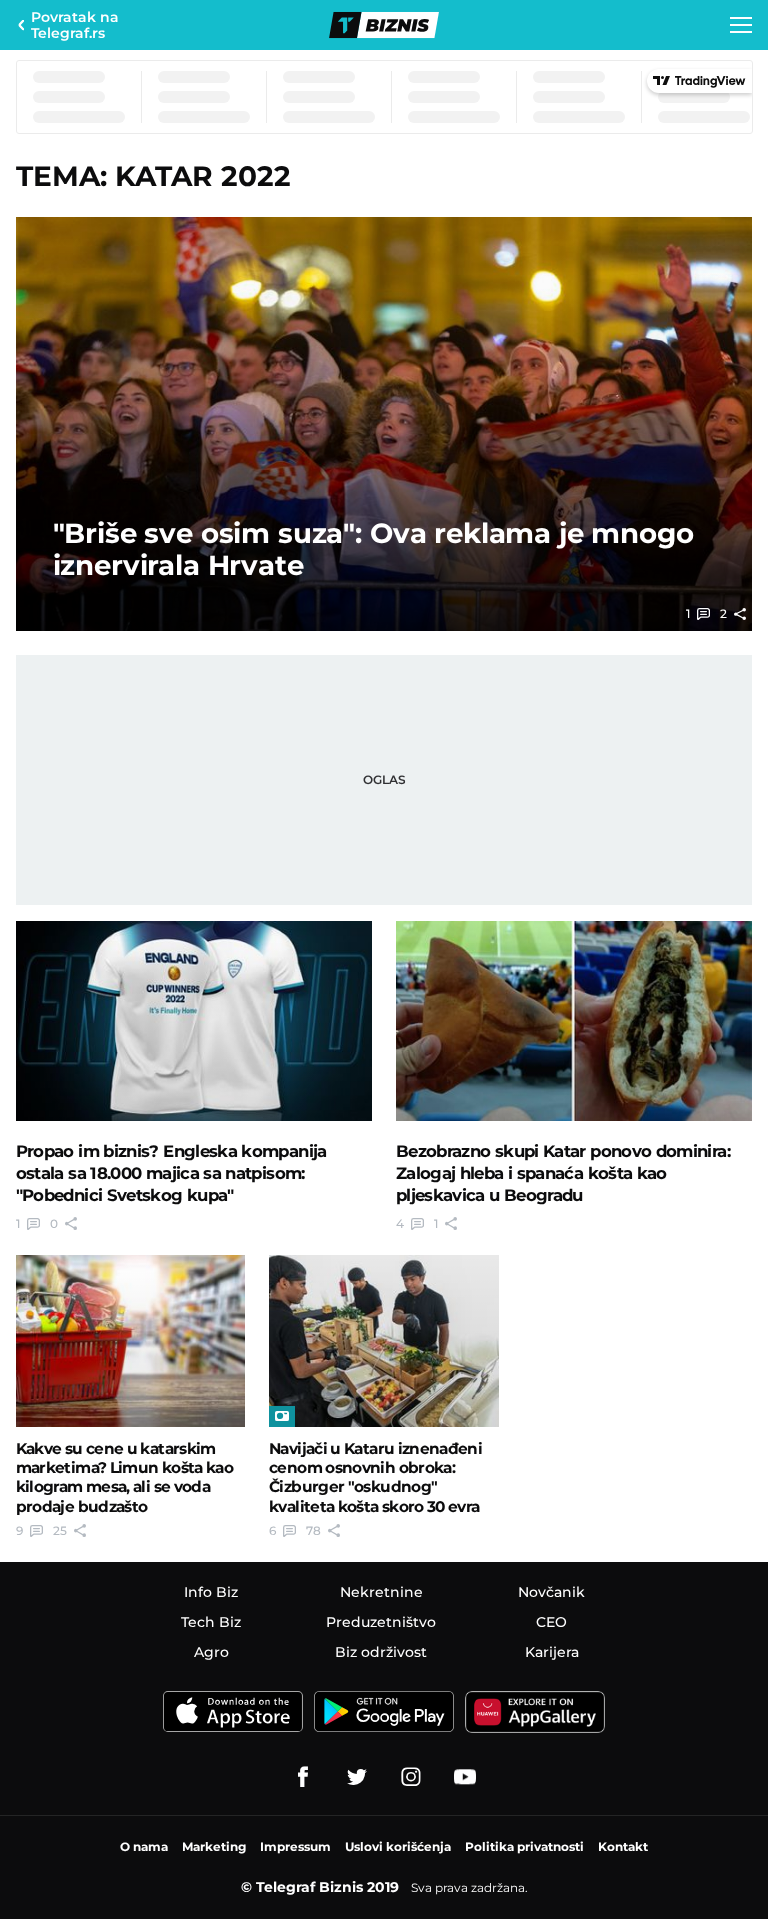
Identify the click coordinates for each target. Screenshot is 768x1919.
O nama (144, 1846)
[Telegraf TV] (465, 1777)
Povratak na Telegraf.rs (75, 25)
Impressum (295, 1846)
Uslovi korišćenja (398, 1846)
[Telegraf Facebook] (303, 1777)
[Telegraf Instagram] (411, 1777)
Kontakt (623, 1846)
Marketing (214, 1846)
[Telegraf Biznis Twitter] (357, 1777)
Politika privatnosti (524, 1846)
